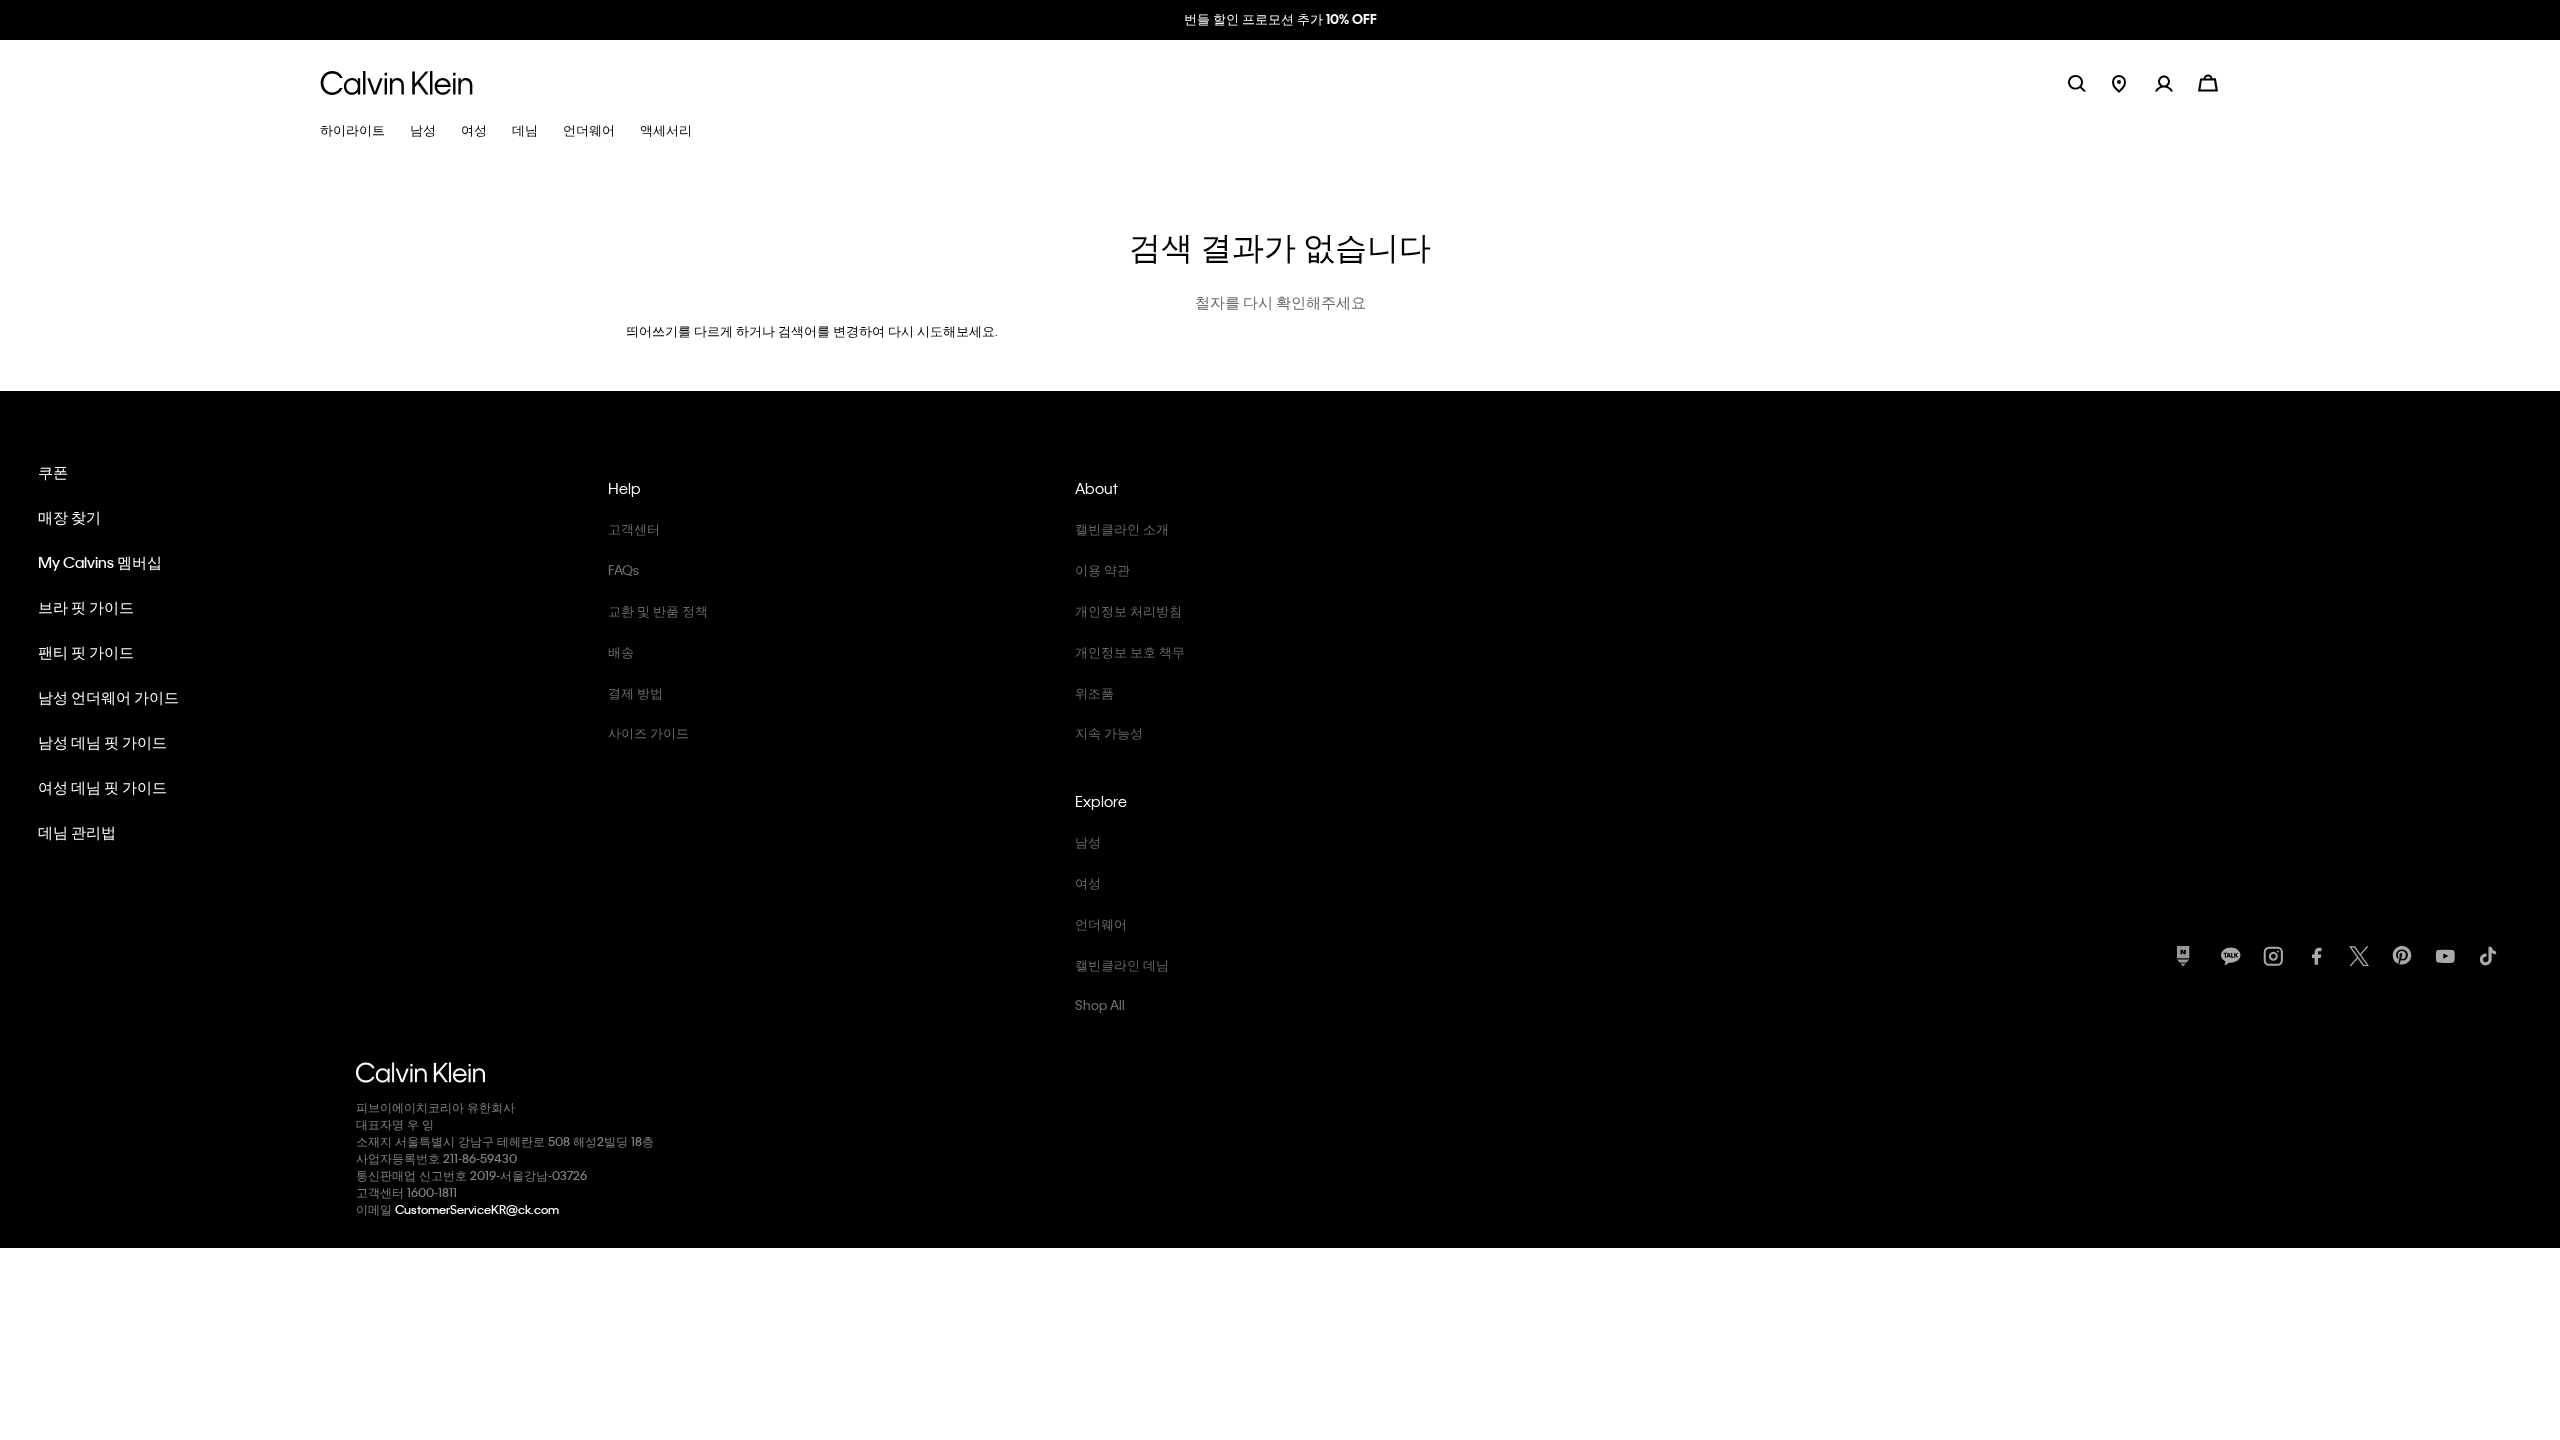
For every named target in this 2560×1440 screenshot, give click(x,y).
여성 (1088, 882)
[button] (2176, 82)
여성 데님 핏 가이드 (102, 787)
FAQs (623, 569)
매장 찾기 (69, 517)
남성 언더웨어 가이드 (108, 697)
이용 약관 (1102, 569)
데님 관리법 (77, 832)
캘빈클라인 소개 (1122, 528)
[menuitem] (2133, 82)
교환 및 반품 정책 (658, 610)
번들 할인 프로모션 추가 (1280, 18)
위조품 (1094, 692)
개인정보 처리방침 (1128, 610)
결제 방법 (635, 692)
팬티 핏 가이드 (86, 652)
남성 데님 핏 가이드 (102, 742)
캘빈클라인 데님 (1122, 964)
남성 (1088, 841)
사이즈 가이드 (648, 732)
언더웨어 (1101, 923)
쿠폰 (53, 472)
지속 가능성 (1109, 732)
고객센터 (634, 528)
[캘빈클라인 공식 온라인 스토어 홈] (396, 82)
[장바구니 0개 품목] (2208, 81)
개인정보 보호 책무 (1130, 651)
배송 (621, 651)
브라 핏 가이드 (86, 607)
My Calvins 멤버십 (100, 562)
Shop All (1100, 1004)
